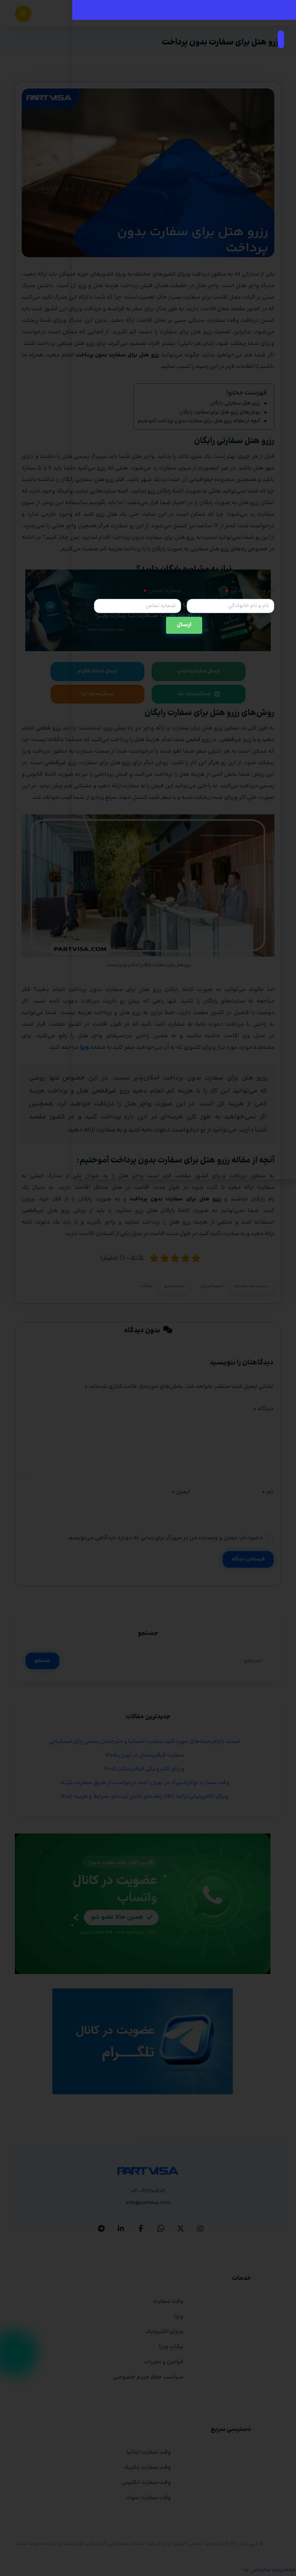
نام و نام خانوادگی (252, 591)
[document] (148, 1288)
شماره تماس (165, 591)
